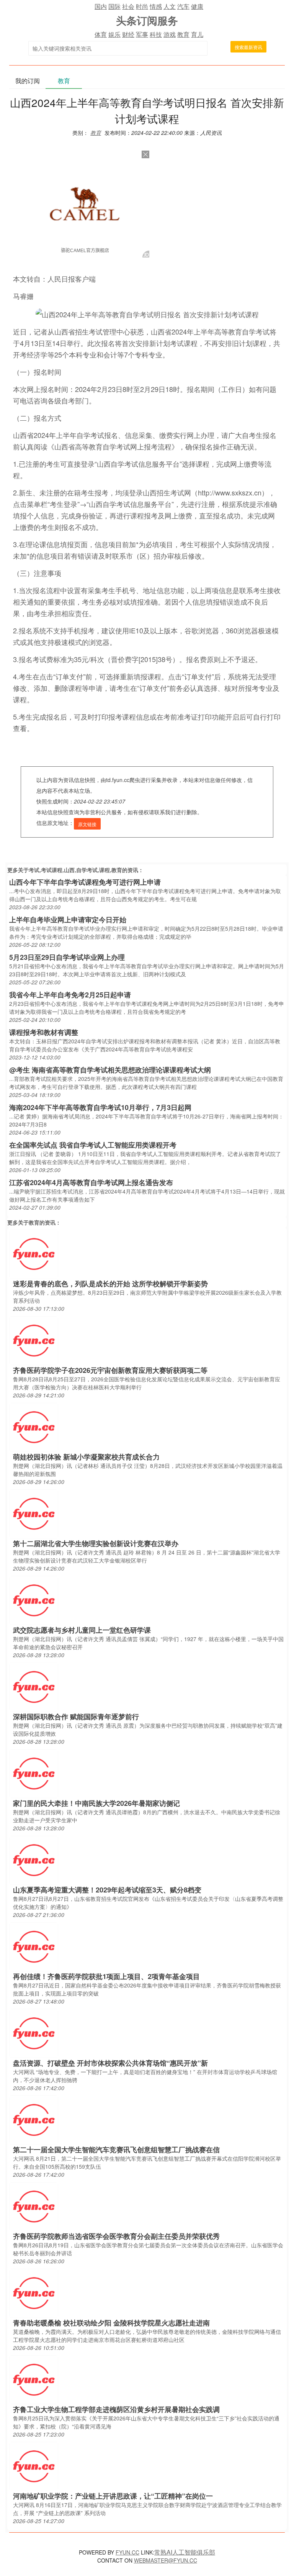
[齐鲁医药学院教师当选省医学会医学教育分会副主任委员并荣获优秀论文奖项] (34, 2206)
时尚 (142, 6)
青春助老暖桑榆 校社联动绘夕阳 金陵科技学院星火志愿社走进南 (111, 2323)
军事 (142, 34)
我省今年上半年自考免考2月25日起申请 (70, 995)
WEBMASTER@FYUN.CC (166, 2560)
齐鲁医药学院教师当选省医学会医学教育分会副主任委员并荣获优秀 (116, 2236)
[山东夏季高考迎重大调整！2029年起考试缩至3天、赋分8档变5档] (34, 1859)
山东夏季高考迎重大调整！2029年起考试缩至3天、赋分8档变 (107, 1890)
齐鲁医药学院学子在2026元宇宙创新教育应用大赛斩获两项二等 (110, 1370)
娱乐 (114, 34)
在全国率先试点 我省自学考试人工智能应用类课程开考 (93, 1145)
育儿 (197, 34)
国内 (101, 6)
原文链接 (87, 824)
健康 (197, 6)
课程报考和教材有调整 (44, 1032)
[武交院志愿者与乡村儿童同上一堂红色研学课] (34, 1600)
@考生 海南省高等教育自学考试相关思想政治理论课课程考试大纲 (110, 1070)
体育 (101, 34)
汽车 (183, 6)
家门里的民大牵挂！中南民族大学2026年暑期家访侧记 (96, 1803)
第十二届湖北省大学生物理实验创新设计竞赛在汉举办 (96, 1543)
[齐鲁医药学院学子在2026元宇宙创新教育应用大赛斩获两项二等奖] (34, 1340)
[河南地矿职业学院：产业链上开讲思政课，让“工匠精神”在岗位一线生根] (34, 2465)
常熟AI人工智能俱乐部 (185, 2552)
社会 (128, 6)
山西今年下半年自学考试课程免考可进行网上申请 (85, 882)
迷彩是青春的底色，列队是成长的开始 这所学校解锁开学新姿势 (110, 1284)
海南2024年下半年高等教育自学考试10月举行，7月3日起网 (100, 1107)
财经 (128, 34)
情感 (156, 6)
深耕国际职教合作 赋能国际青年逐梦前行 (76, 1717)
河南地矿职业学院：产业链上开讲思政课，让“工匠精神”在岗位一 (113, 2496)
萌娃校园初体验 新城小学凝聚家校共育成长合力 (86, 1457)
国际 (114, 6)
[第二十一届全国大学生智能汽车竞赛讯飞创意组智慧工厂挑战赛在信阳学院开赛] (34, 2119)
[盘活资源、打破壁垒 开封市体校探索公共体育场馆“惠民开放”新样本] (34, 2032)
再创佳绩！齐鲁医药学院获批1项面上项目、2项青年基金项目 (106, 1976)
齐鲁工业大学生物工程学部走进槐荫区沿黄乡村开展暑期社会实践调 (116, 2409)
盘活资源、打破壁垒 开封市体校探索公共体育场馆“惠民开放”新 (110, 2063)
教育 (183, 34)
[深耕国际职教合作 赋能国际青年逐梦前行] (34, 1686)
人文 (170, 6)
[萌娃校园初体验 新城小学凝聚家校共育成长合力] (34, 1426)
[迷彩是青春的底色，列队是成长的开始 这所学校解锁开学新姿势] (34, 1253)
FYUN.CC (127, 2552)
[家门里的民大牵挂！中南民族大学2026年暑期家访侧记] (34, 1773)
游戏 (170, 34)
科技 (156, 34)
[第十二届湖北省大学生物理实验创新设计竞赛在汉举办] (34, 1513)
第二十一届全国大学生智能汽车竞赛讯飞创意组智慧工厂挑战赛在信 (116, 2150)
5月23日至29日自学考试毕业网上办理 (67, 957)
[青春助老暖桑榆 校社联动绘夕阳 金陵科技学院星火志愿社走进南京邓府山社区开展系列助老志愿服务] (34, 2292)
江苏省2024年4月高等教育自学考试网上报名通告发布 (91, 1182)
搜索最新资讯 (248, 47)
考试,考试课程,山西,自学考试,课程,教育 (75, 870)
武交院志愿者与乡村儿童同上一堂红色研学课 (82, 1630)
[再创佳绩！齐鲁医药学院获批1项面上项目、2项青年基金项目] (34, 1946)
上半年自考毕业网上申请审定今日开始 (68, 920)
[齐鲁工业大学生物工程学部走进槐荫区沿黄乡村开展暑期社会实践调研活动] (34, 2379)
